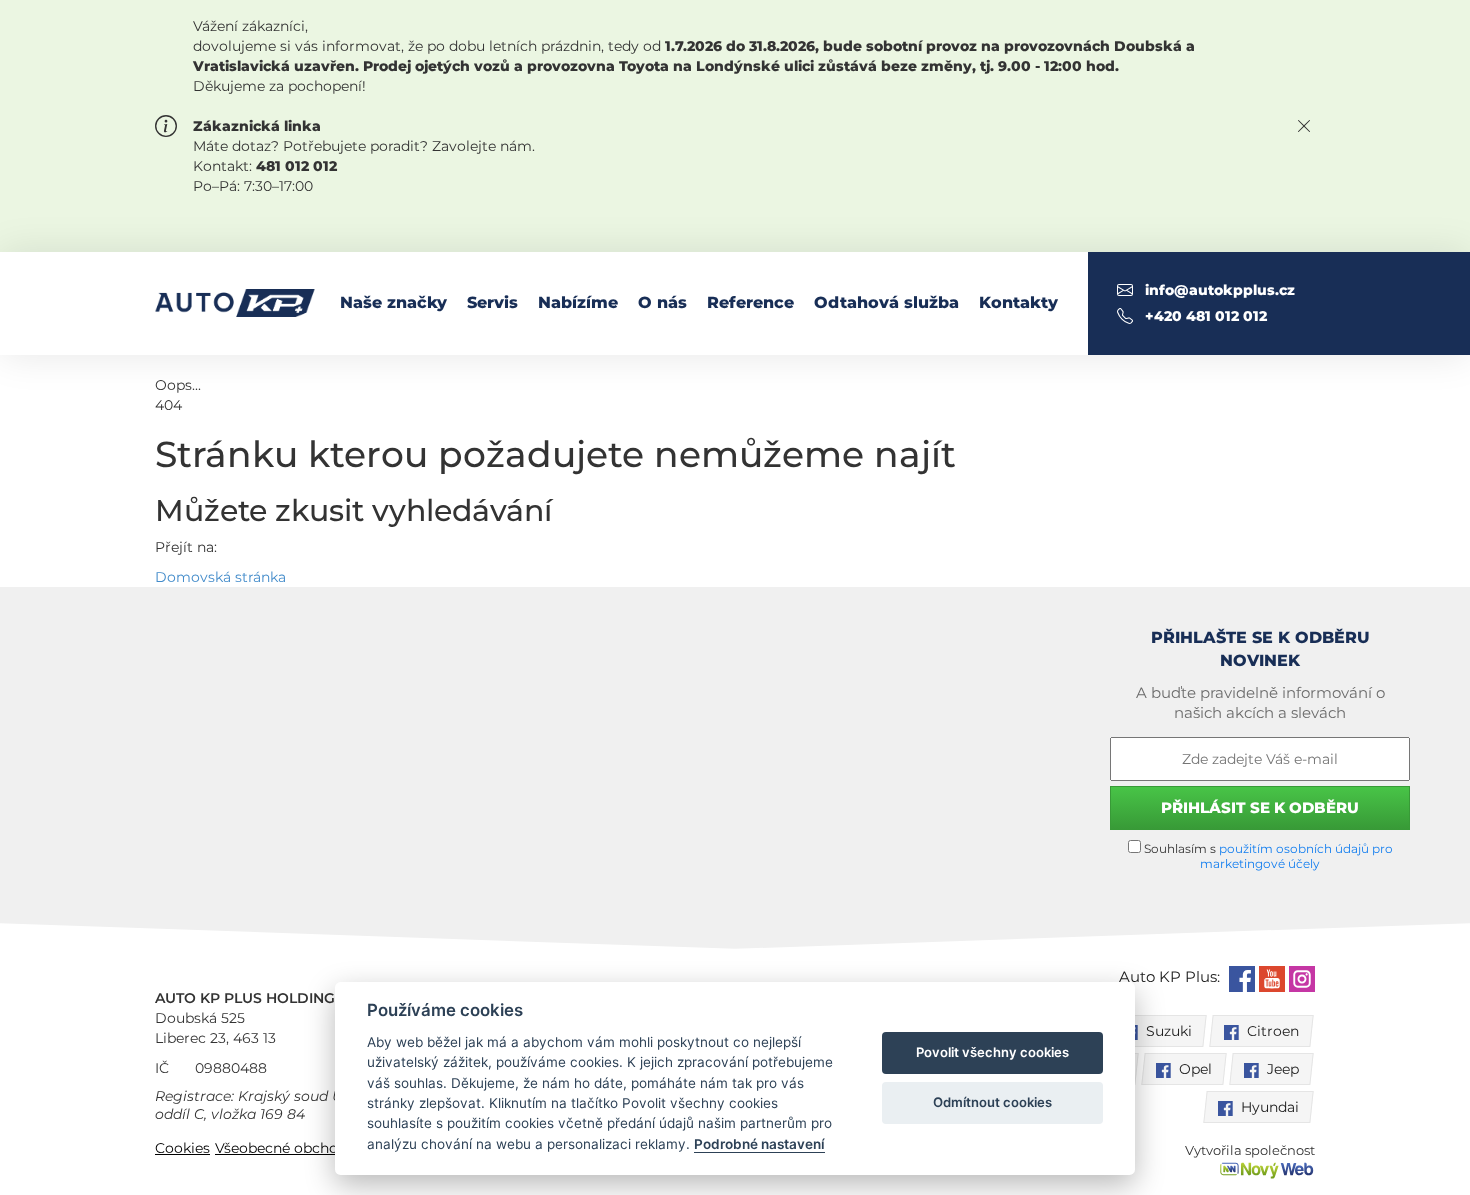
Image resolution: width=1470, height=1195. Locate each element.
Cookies (182, 1148)
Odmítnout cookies (992, 1102)
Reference (750, 302)
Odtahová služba (886, 302)
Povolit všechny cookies (992, 1052)
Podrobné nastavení (759, 1144)
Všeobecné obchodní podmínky (325, 1148)
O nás (662, 302)
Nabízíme (578, 302)
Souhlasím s (1267, 856)
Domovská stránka (220, 577)
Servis (492, 302)
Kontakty (1018, 302)
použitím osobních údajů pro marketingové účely (1296, 856)
